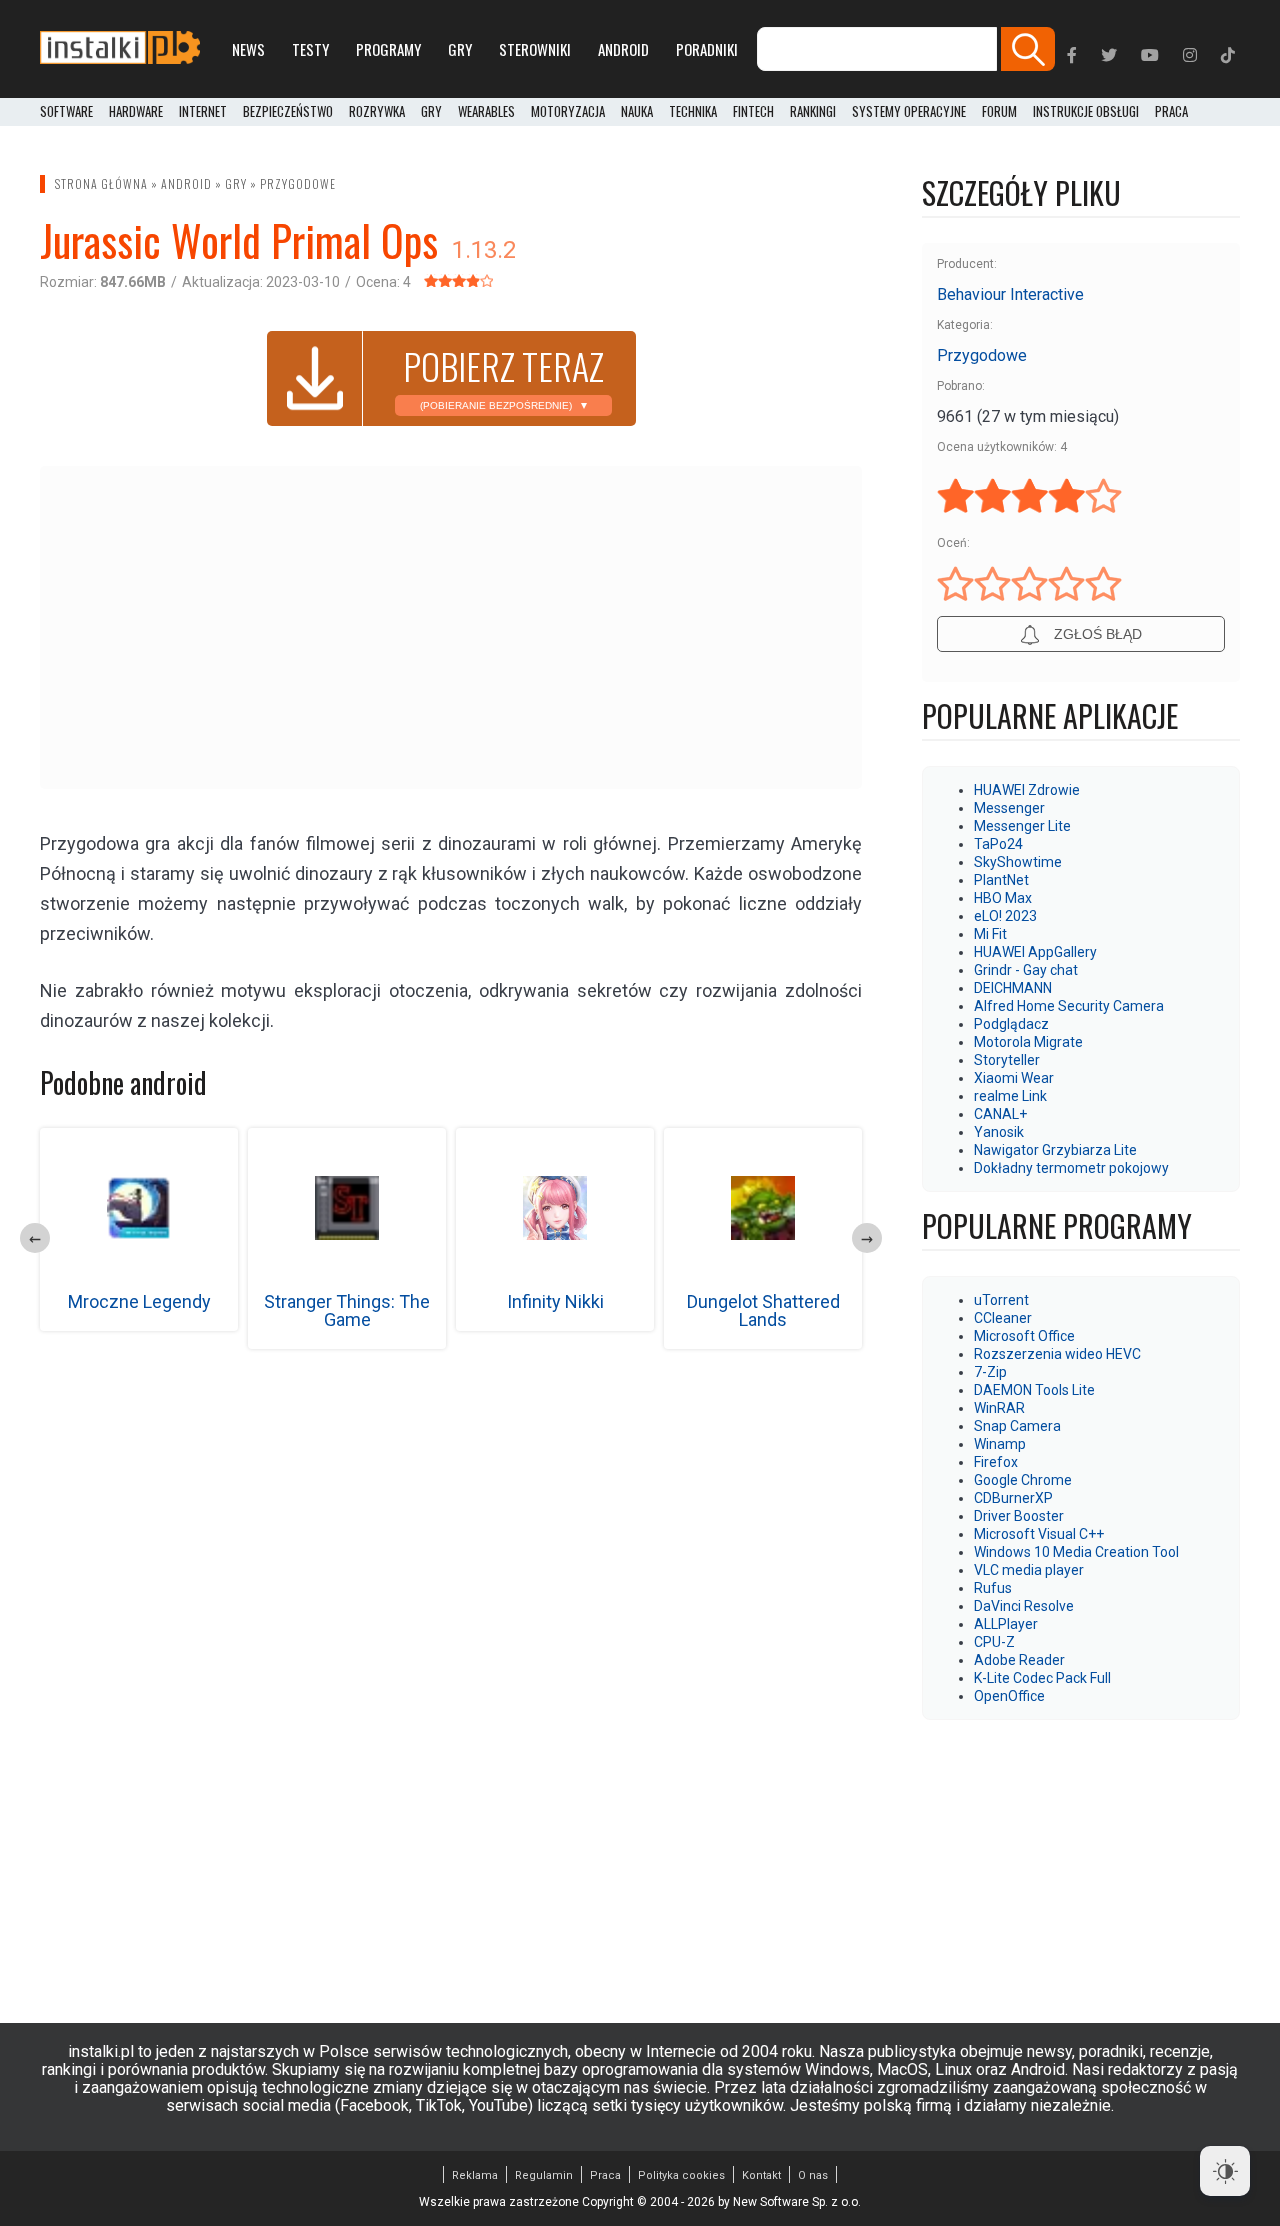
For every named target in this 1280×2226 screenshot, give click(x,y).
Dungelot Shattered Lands (763, 1310)
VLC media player (1029, 1570)
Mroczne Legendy (139, 1301)
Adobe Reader (1019, 1660)
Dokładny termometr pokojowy (1071, 1168)
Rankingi (813, 112)
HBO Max (1003, 898)
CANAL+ (1000, 1114)
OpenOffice (1009, 1696)
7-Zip (990, 1372)
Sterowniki (535, 49)
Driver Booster (1019, 1516)
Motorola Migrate (1028, 1042)
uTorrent (1001, 1300)
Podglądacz (1011, 1024)
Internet (203, 112)
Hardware (136, 112)
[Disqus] (451, 1629)
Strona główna (101, 183)
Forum (999, 112)
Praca (605, 2175)
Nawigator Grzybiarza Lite (1055, 1150)
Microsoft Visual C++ (1039, 1534)
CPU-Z (994, 1642)
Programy (388, 49)
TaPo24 (998, 844)
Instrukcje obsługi (1086, 112)
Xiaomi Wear (1014, 1078)
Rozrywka (377, 112)
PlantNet (1001, 880)
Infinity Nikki (555, 1301)
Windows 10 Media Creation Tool (1076, 1552)
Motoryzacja (568, 112)
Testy (310, 49)
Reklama (475, 2175)
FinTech (753, 112)
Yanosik (999, 1132)
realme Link (1010, 1096)
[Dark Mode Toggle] (1225, 2171)
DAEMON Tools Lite (1034, 1390)
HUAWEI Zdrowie (1027, 790)
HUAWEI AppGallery (1035, 952)
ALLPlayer (1006, 1624)
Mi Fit (990, 934)
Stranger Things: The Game (347, 1310)
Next (867, 1238)
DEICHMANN (1013, 988)
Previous (35, 1238)
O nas (813, 2175)
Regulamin (544, 2175)
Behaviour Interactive (1010, 294)
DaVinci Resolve (1024, 1606)
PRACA (1171, 112)
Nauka (637, 112)
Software (66, 112)
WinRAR (999, 1408)
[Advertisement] (451, 626)
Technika (693, 112)
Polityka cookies (681, 2175)
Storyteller (1007, 1060)
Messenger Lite (1022, 826)
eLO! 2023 (1005, 916)
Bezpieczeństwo (288, 112)
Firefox (996, 1462)
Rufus (993, 1588)
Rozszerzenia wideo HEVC (1057, 1354)
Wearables (486, 112)
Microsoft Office (1024, 1336)
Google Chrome (1023, 1480)
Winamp (1000, 1444)
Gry (460, 49)
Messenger (1009, 808)
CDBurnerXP (1013, 1498)
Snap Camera (1017, 1426)
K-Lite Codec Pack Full (1042, 1678)
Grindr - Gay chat (1026, 970)
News (248, 49)
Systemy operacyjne (909, 112)
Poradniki (707, 49)
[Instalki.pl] (120, 49)
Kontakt (761, 2175)
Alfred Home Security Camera (1069, 1006)
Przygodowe (298, 183)
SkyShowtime (1018, 862)
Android (623, 49)
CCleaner (1003, 1318)
